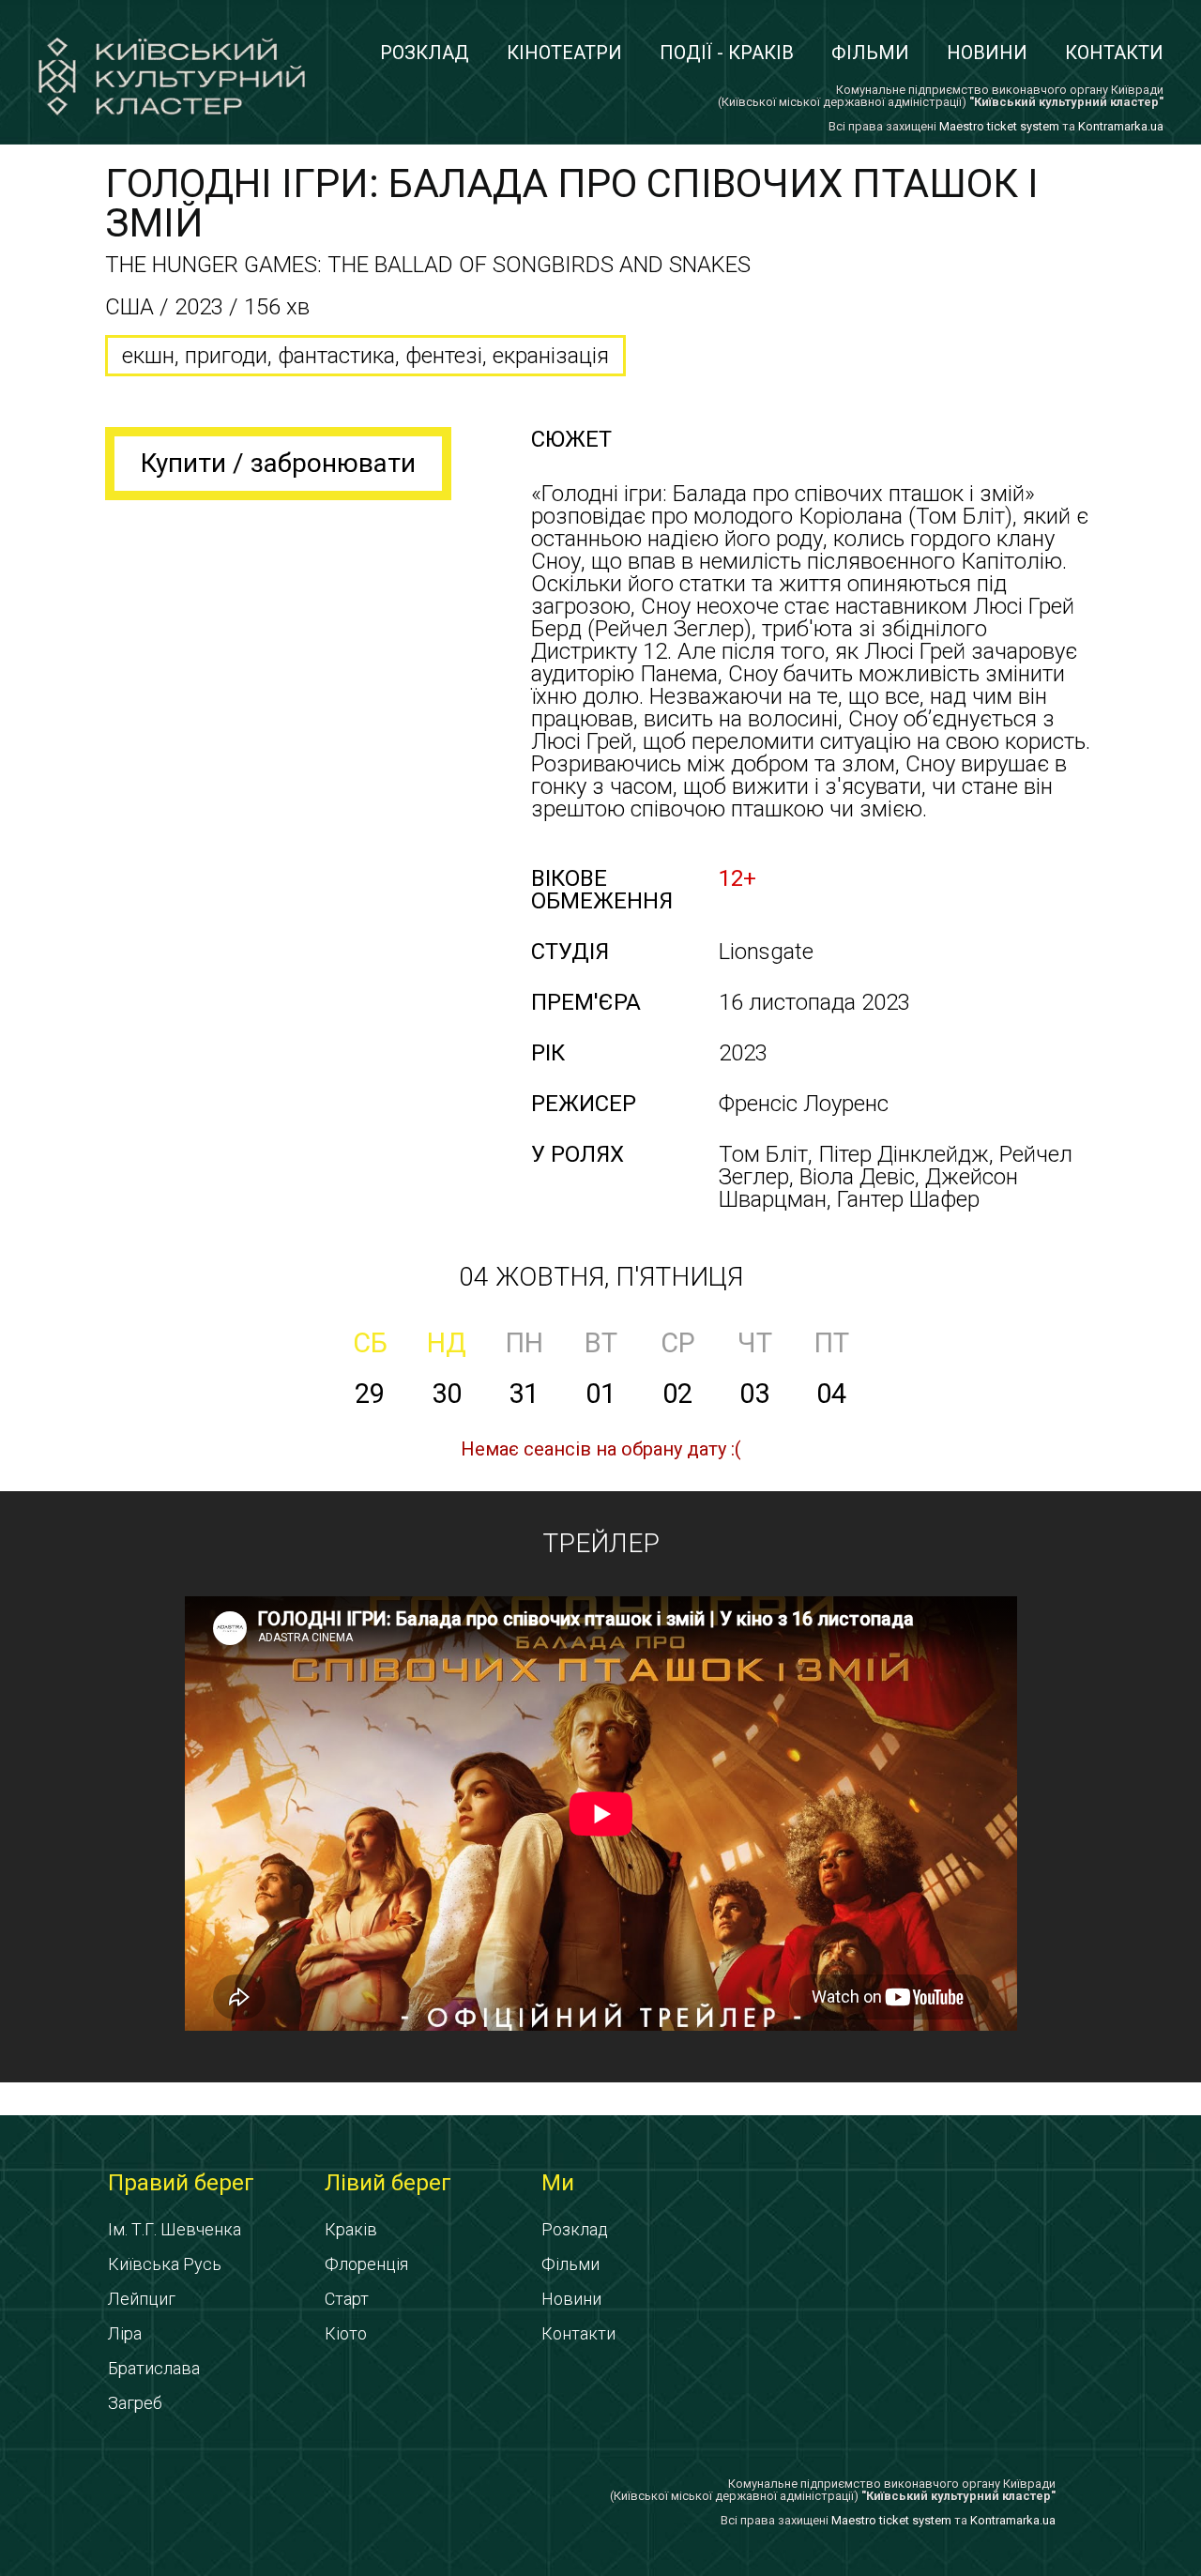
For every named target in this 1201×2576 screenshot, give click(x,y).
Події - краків (727, 53)
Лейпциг (142, 2299)
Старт (347, 2299)
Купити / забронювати (278, 463)
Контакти (1114, 53)
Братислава (154, 2368)
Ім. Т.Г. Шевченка (175, 2229)
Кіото (346, 2333)
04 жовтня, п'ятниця (601, 1277)
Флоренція (366, 2264)
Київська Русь (165, 2264)
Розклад (425, 53)
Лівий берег (388, 2183)
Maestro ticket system (999, 126)
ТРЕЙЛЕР (601, 1543)
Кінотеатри (564, 53)
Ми (558, 2183)
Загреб (135, 2403)
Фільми (870, 53)
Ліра (125, 2333)
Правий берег (181, 2183)
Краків (351, 2229)
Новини (987, 53)
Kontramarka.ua (1121, 126)
